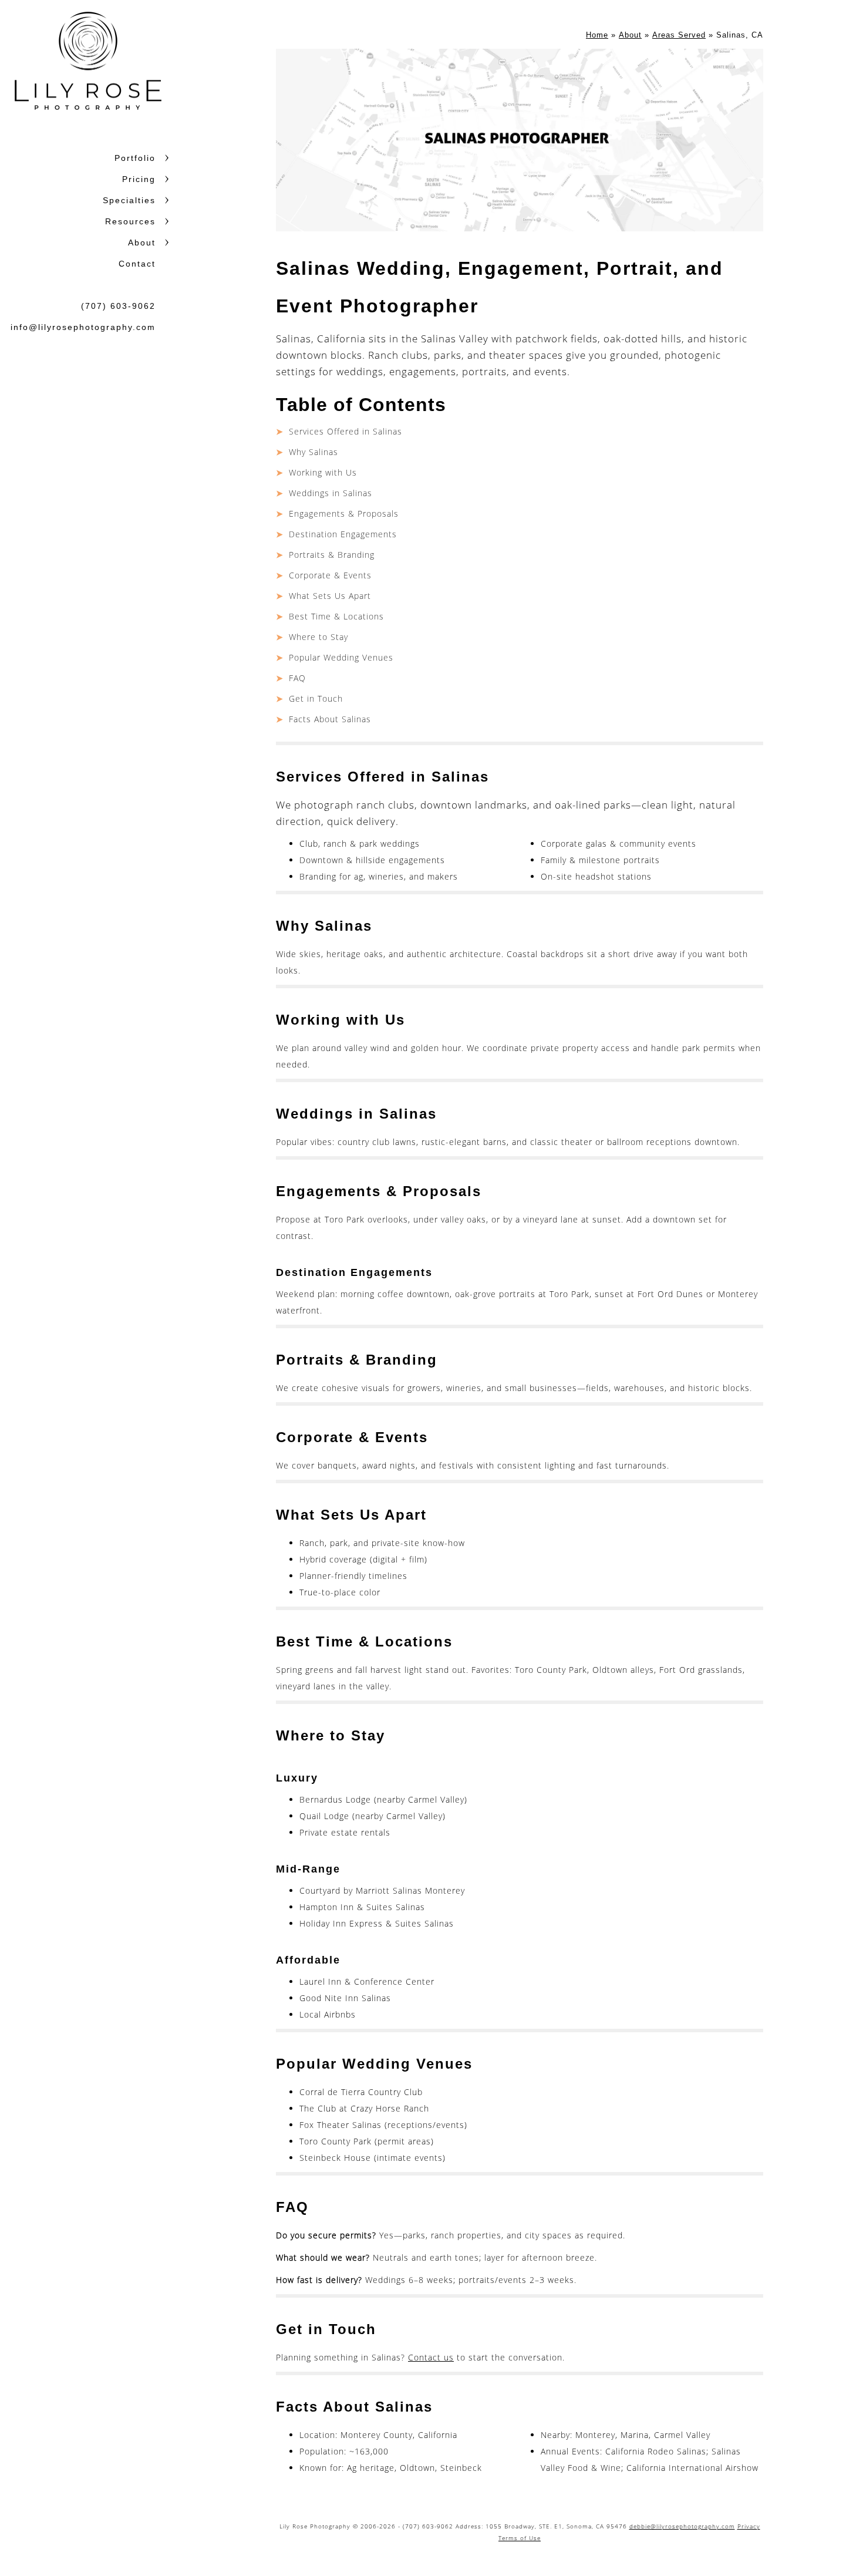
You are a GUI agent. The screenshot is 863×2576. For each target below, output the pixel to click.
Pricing (139, 179)
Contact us (431, 2357)
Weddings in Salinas (331, 493)
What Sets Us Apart (330, 596)
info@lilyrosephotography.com (83, 327)
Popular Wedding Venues (341, 657)
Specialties (129, 200)
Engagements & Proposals (344, 513)
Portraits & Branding (332, 555)
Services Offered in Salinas (345, 431)
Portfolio (135, 158)
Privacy (749, 2526)
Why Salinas (313, 452)
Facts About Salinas (330, 719)
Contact (137, 264)
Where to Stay (318, 637)
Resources (130, 221)
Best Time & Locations (336, 616)
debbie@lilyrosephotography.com (682, 2526)
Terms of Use (520, 2538)
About (142, 243)
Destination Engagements (343, 534)
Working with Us (323, 472)
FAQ (297, 678)
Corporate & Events (330, 575)
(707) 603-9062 (118, 306)
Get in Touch (316, 698)
